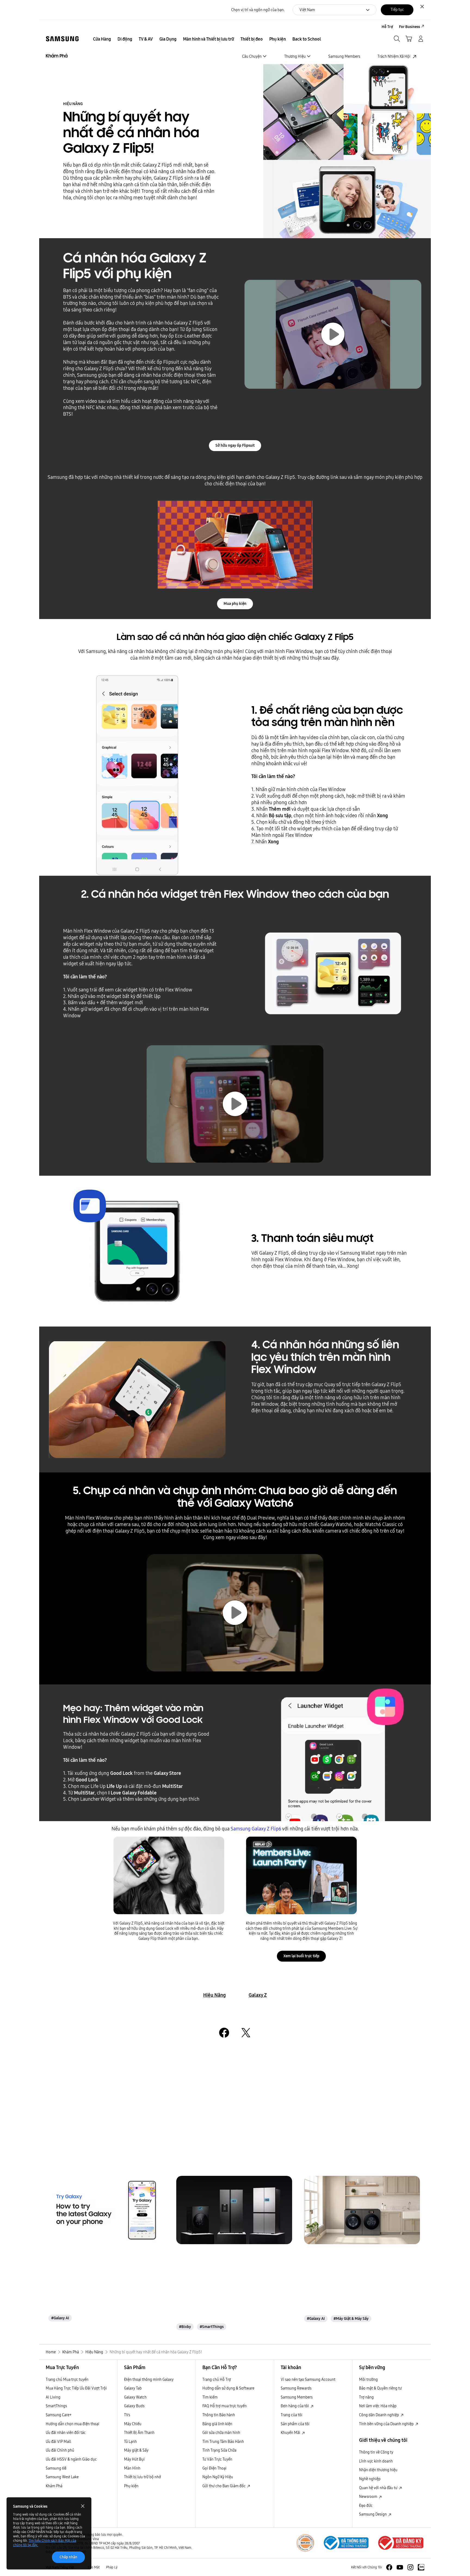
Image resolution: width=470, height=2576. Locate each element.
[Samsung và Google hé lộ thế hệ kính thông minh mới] (106, 2210)
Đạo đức (366, 2505)
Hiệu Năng (214, 1995)
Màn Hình (132, 2468)
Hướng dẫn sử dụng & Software (228, 2388)
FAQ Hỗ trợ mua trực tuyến (225, 2406)
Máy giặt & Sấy (136, 2450)
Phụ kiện (131, 2486)
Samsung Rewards (296, 2388)
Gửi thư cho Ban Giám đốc (224, 2486)
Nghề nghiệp (370, 2479)
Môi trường (368, 2379)
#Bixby (185, 2327)
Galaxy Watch (135, 2397)
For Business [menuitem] (409, 27)
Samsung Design (373, 2514)
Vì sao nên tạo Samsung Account (308, 2379)
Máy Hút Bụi (134, 2459)
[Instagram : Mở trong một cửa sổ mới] (410, 2567)
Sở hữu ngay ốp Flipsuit (235, 445)
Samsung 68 (56, 2468)
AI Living (53, 2397)
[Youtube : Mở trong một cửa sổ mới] (400, 2567)
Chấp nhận (68, 2557)
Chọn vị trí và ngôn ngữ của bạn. (258, 10)
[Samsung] (62, 39)
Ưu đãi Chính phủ (60, 2450)
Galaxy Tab (133, 2388)
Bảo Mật (94, 2567)
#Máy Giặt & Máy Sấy (351, 2318)
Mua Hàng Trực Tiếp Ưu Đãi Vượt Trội (76, 2388)
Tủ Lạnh (130, 2442)
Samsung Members (297, 2397)
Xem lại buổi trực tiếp (301, 1956)
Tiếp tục (397, 10)
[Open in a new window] (224, 2033)
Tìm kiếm (210, 2397)
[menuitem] (102, 39)
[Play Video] (235, 1104)
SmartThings (56, 2406)
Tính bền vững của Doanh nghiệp (387, 2424)
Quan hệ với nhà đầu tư (379, 2488)
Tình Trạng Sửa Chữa (219, 2450)
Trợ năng (366, 2397)
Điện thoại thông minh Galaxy (149, 2379)
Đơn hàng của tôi (295, 2406)
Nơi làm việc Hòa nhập (378, 2406)
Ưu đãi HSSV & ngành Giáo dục (71, 2459)
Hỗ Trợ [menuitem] (387, 27)
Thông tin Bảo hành (219, 2415)
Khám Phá (54, 2486)
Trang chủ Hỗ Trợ (217, 2379)
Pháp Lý (112, 2567)
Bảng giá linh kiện (217, 2424)
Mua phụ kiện (235, 604)
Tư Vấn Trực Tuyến (217, 2459)
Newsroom (369, 2497)
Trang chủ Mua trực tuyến (67, 2379)
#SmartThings (212, 2327)
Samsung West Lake (62, 2477)
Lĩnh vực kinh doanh (376, 2461)
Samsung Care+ (59, 2415)
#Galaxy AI (60, 2318)
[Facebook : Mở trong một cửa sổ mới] (389, 2567)
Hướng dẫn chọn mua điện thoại (72, 2424)
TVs (127, 2415)
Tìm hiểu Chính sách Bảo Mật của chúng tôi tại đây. (45, 2543)
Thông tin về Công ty (376, 2452)
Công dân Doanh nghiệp (379, 2415)
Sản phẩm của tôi (295, 2424)
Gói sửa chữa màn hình (221, 2433)
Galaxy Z (258, 1995)
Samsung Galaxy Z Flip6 (256, 1829)
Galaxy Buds (134, 2406)
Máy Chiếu (133, 2424)
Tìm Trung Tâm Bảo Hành (223, 2442)
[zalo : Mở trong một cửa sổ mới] (421, 2567)
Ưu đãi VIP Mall (58, 2442)
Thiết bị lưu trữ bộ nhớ (143, 2477)
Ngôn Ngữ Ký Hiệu (218, 2477)
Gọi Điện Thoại (214, 2468)
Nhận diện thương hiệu (378, 2470)
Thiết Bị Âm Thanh (139, 2433)
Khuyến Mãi (291, 2433)
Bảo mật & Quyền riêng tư (380, 2388)
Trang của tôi (292, 2415)
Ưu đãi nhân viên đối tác (66, 2433)
